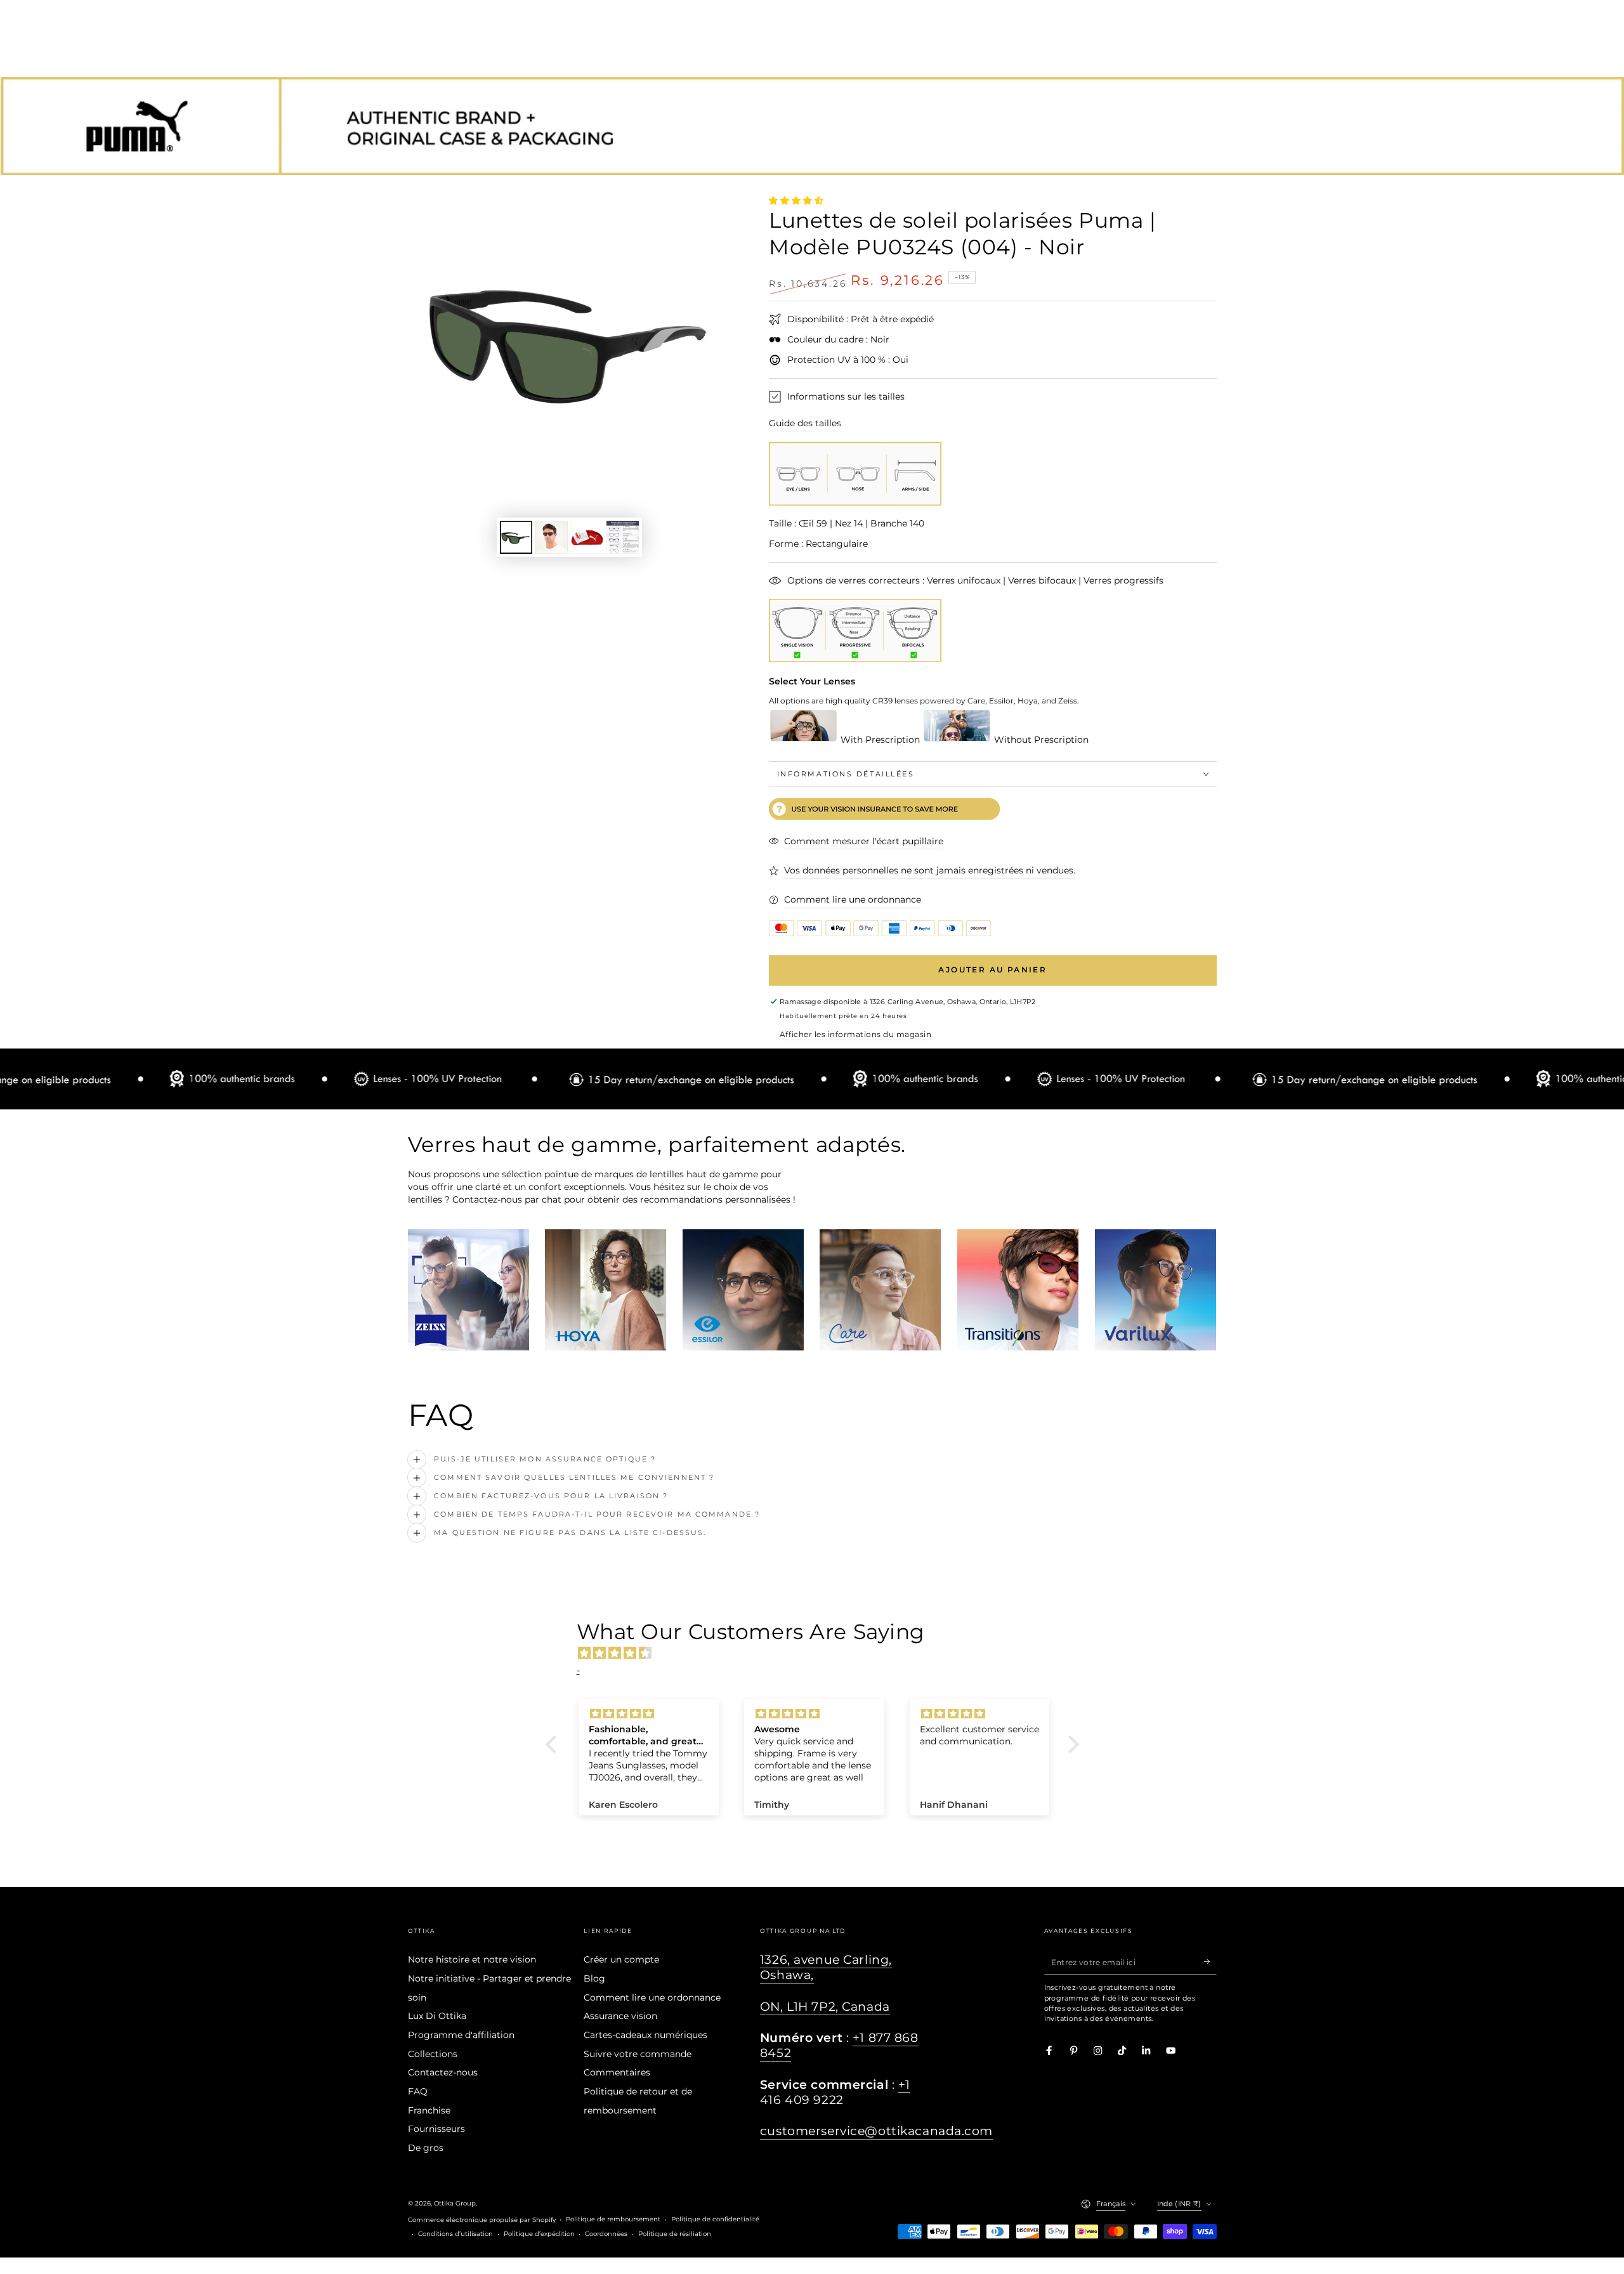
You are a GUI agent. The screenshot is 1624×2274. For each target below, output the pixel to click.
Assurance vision (620, 2016)
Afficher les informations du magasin (855, 1034)
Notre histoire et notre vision (472, 1959)
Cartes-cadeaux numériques (645, 2035)
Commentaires (617, 2072)
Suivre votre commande (638, 2054)
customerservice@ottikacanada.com (876, 2131)
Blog (594, 1978)
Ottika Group (455, 2203)
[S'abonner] (1210, 1962)
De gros (426, 2148)
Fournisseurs (436, 2129)
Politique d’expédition (539, 2234)
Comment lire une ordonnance (652, 1997)
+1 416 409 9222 (835, 2092)
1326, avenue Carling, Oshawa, (826, 1967)
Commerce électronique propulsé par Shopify (482, 2220)
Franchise (429, 2110)
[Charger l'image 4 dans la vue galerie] (623, 537)
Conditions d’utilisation (455, 2234)
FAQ (418, 2091)
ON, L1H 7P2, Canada (825, 2007)
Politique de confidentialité (715, 2219)
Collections (433, 2054)
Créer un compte (621, 1959)
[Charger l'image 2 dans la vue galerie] (552, 537)
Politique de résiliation (675, 2234)
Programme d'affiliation (461, 2035)
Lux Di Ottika (437, 2016)
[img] (819, 1653)
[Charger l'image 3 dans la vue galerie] (587, 537)
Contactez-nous (443, 2072)
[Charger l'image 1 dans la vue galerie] (516, 537)
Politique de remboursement (613, 2219)
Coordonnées (606, 2234)
